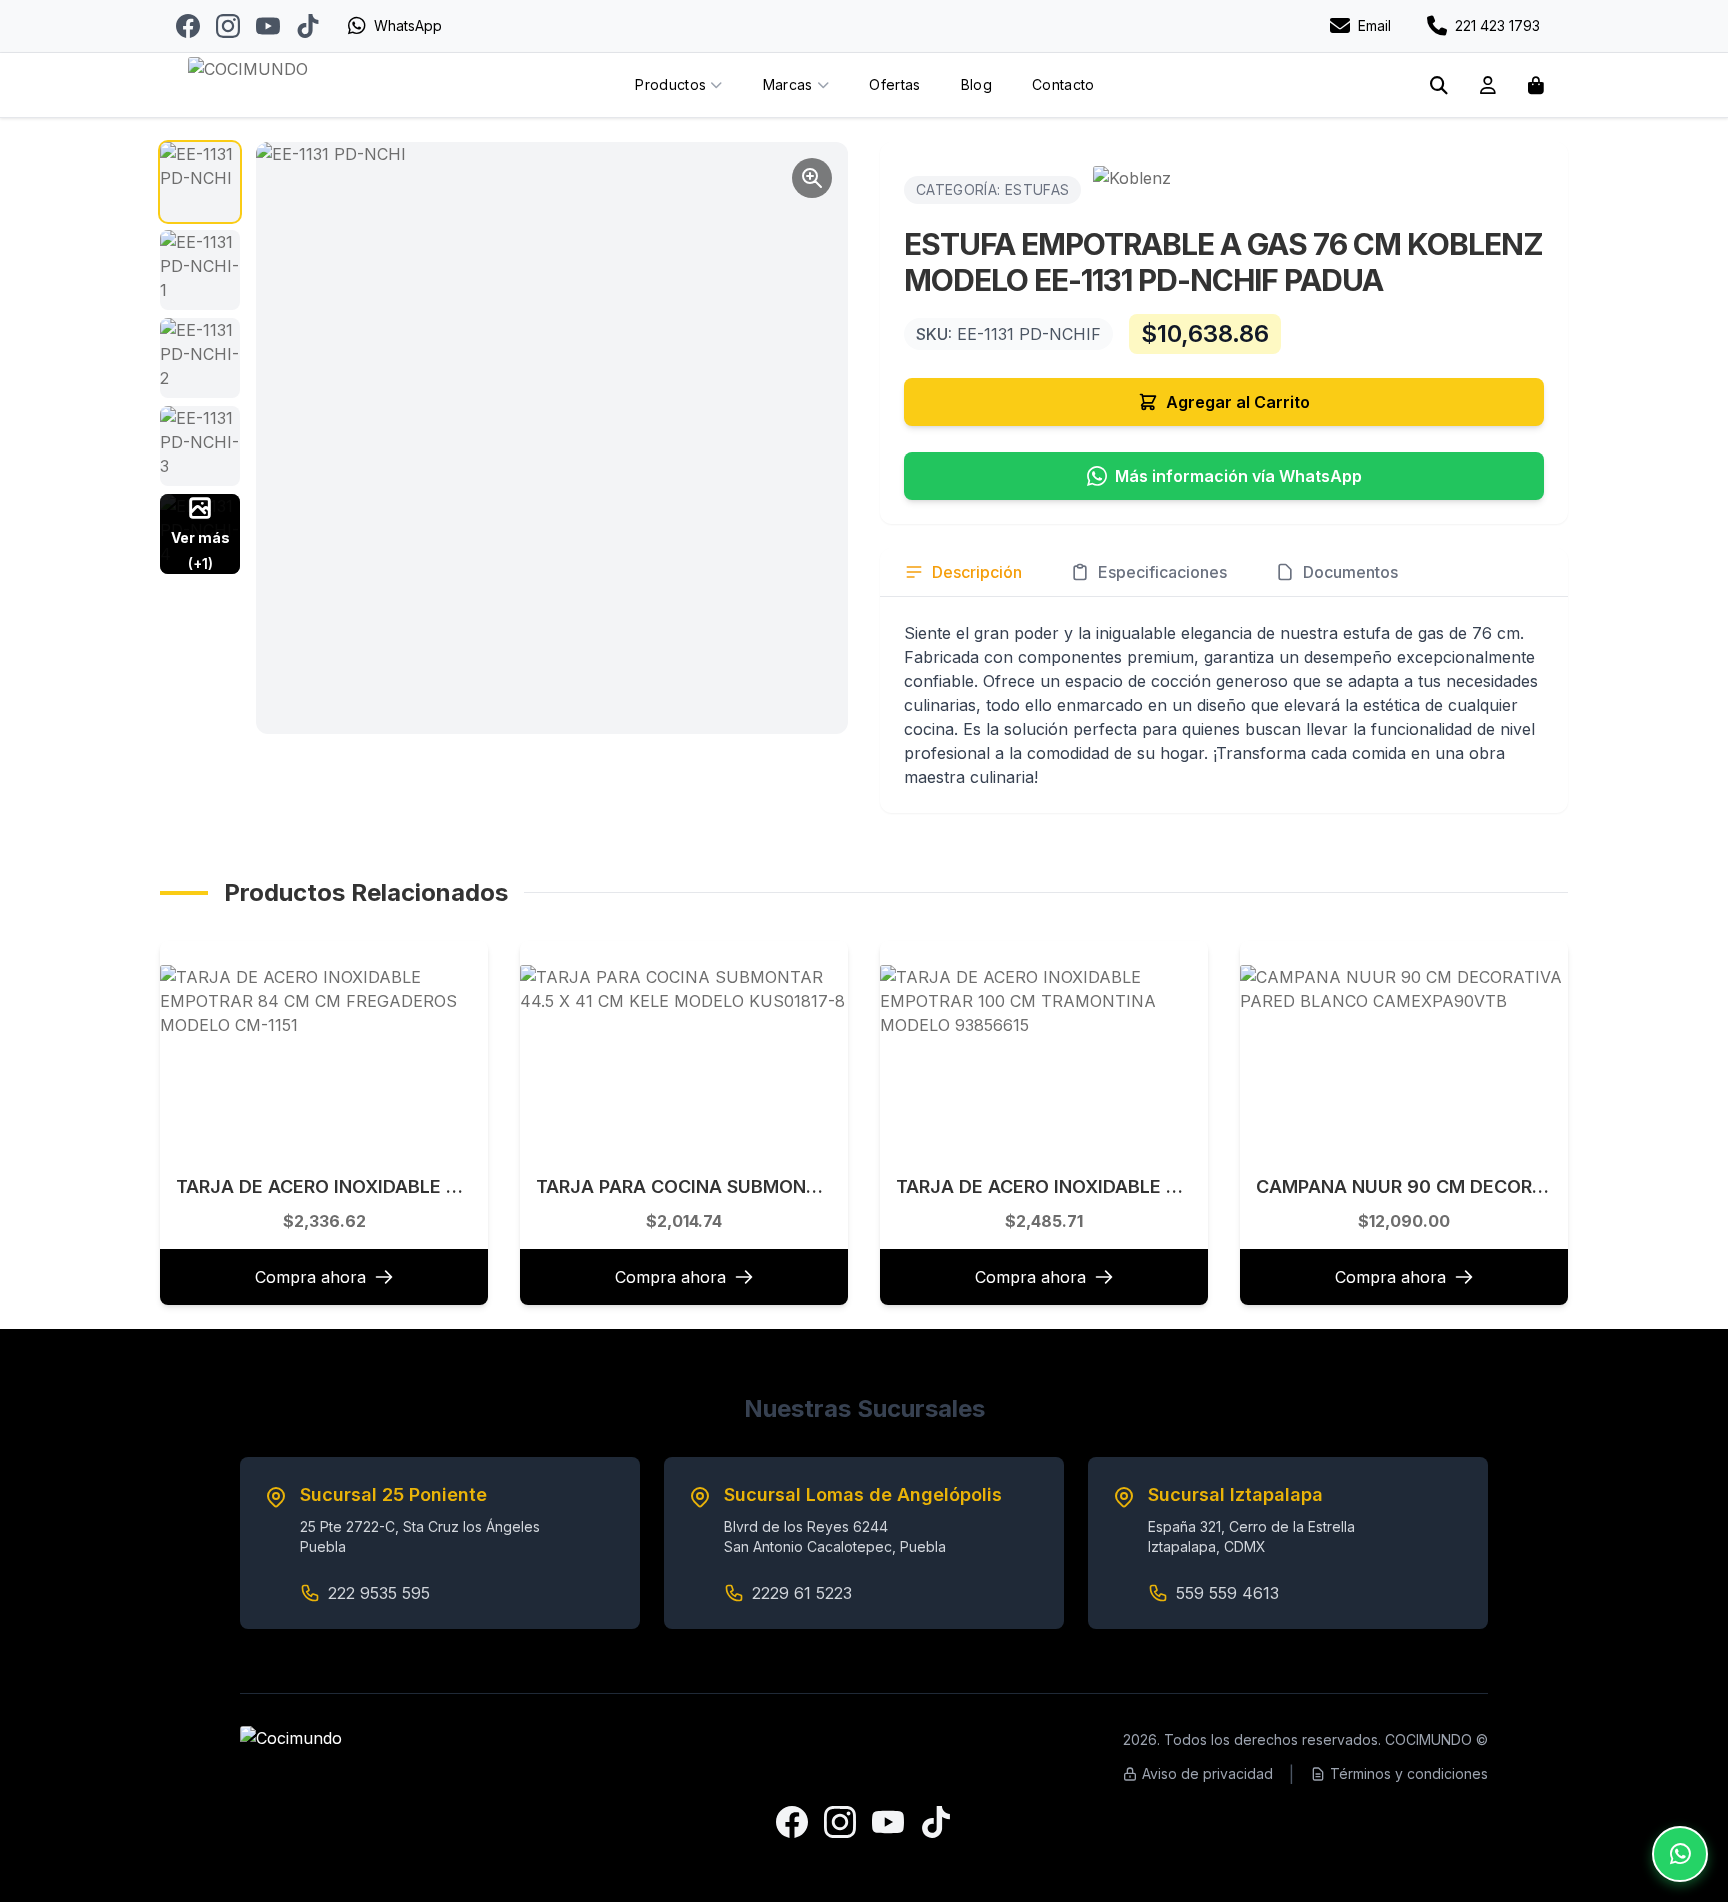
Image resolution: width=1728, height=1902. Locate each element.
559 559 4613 (1227, 1593)
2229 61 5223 (802, 1593)
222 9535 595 (379, 1593)
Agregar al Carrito (1238, 402)
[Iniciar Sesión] (1488, 85)
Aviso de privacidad (1207, 1773)
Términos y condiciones (1409, 1773)
